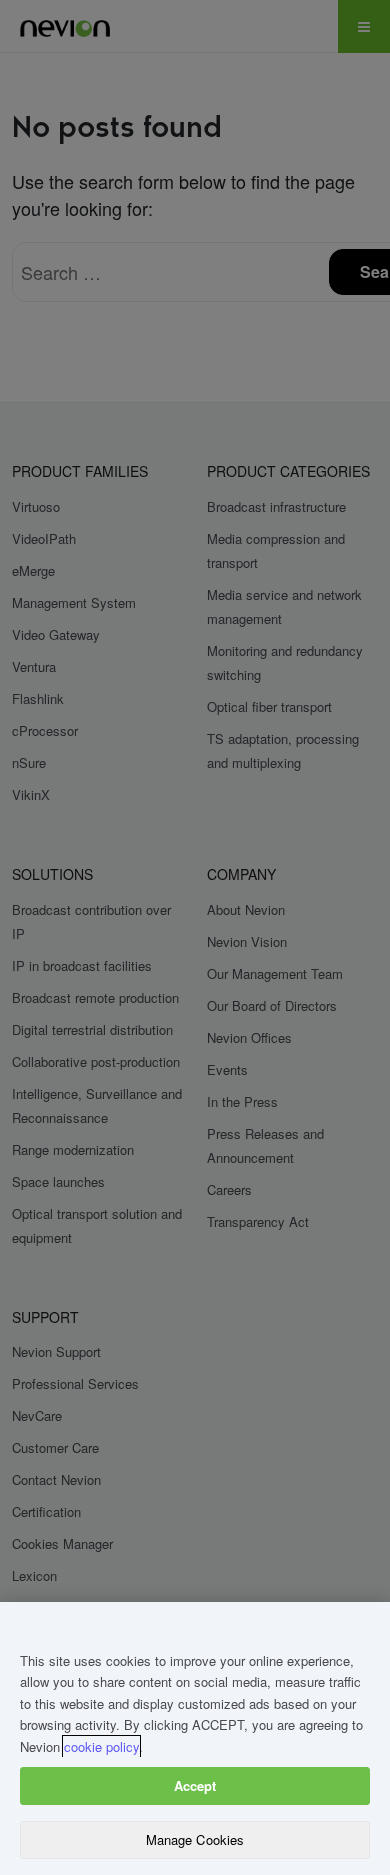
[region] (195, 1738)
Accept (195, 1785)
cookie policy (101, 1746)
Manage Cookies (195, 1839)
